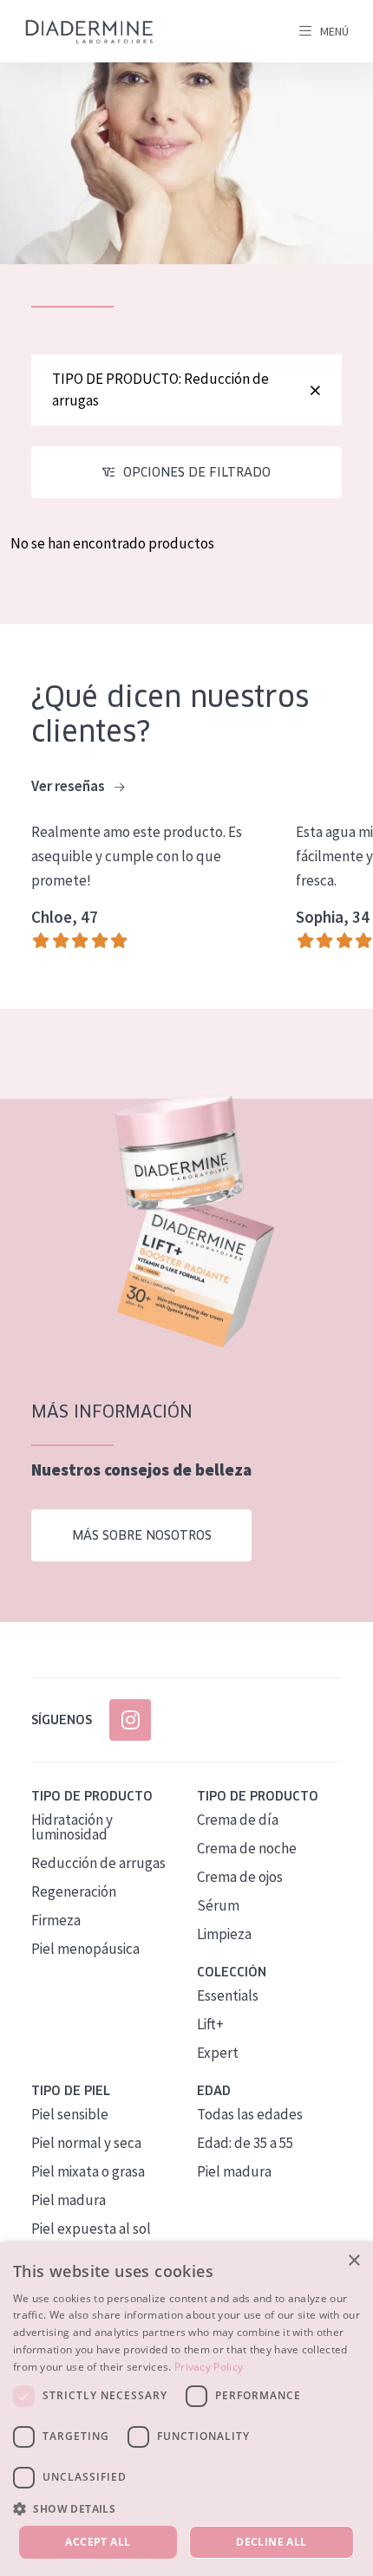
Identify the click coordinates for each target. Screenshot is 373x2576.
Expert (218, 2053)
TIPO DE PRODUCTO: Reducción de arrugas (160, 389)
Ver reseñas (69, 786)
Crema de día (238, 1820)
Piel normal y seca (86, 2143)
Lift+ (210, 2024)
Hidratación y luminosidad (72, 1827)
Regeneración (74, 1891)
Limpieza (224, 1934)
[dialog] (186, 2409)
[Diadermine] (89, 32)
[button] (186, 2508)
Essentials (228, 1995)
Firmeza (56, 1920)
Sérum (218, 1905)
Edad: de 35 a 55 (245, 2143)
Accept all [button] (98, 2542)
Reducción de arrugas (98, 1863)
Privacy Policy (209, 2367)
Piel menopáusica (85, 1949)
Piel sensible (70, 2114)
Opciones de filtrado (197, 472)
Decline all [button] (271, 2542)
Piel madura (69, 2200)
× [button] (353, 2261)
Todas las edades (250, 2114)
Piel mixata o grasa (88, 2171)
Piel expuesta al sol (91, 2229)
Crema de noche (247, 1848)
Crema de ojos (240, 1877)
